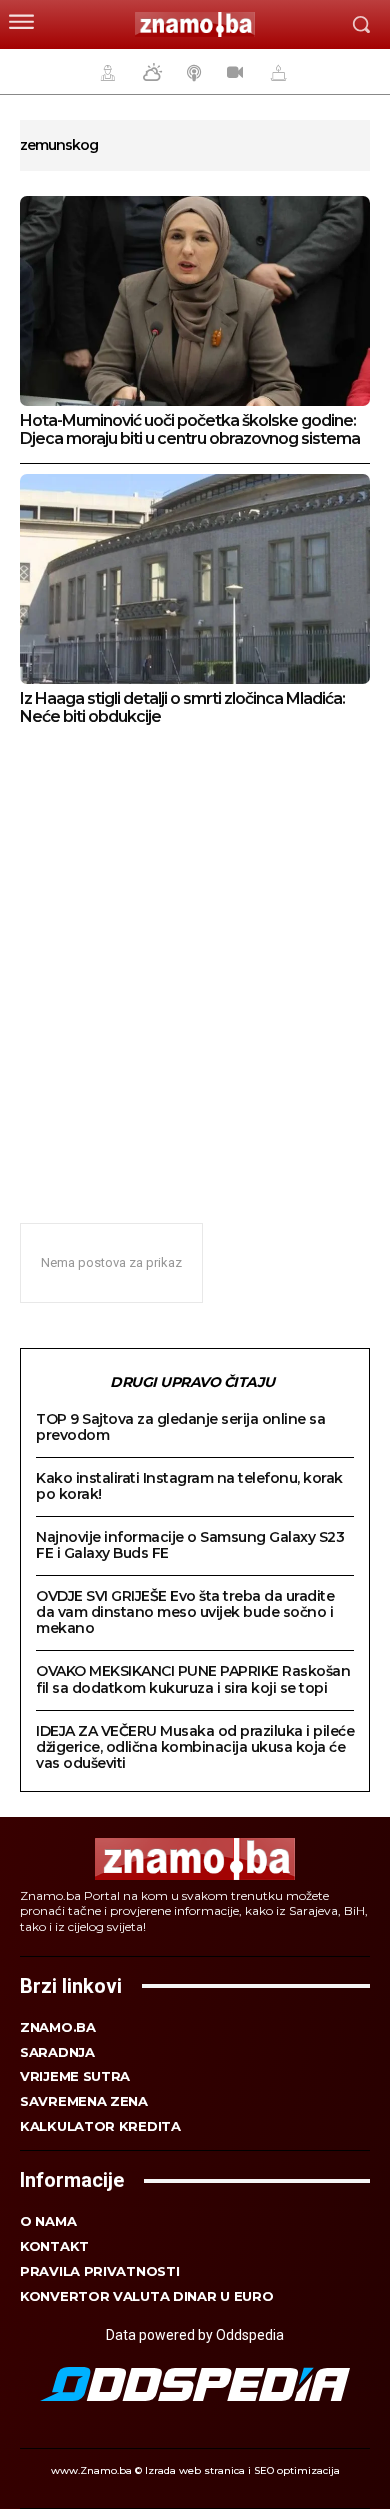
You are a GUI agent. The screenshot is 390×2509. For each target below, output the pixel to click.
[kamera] (232, 72)
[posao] (105, 72)
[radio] (192, 72)
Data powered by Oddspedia (195, 2335)
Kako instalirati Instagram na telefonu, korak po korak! (189, 1486)
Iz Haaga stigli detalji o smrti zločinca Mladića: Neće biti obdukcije (182, 707)
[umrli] (276, 72)
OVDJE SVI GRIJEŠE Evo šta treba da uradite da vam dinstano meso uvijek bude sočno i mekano (185, 1612)
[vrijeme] (150, 72)
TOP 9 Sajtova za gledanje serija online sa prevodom (180, 1427)
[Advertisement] (195, 963)
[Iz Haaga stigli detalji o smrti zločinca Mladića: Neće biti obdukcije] (195, 579)
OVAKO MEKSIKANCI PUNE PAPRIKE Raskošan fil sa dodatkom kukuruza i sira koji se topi (193, 1679)
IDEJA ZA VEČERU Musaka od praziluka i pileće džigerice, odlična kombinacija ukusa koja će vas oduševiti (195, 1747)
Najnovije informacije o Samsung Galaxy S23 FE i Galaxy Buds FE (190, 1545)
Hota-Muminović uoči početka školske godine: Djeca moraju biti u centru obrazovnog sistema (190, 429)
